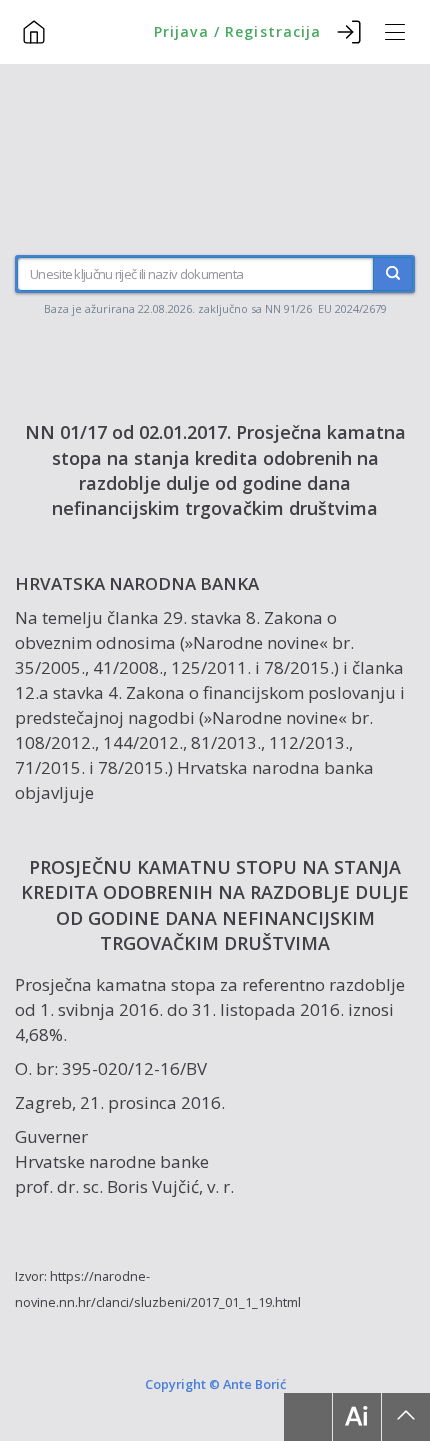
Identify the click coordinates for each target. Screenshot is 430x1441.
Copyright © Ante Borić (215, 1383)
